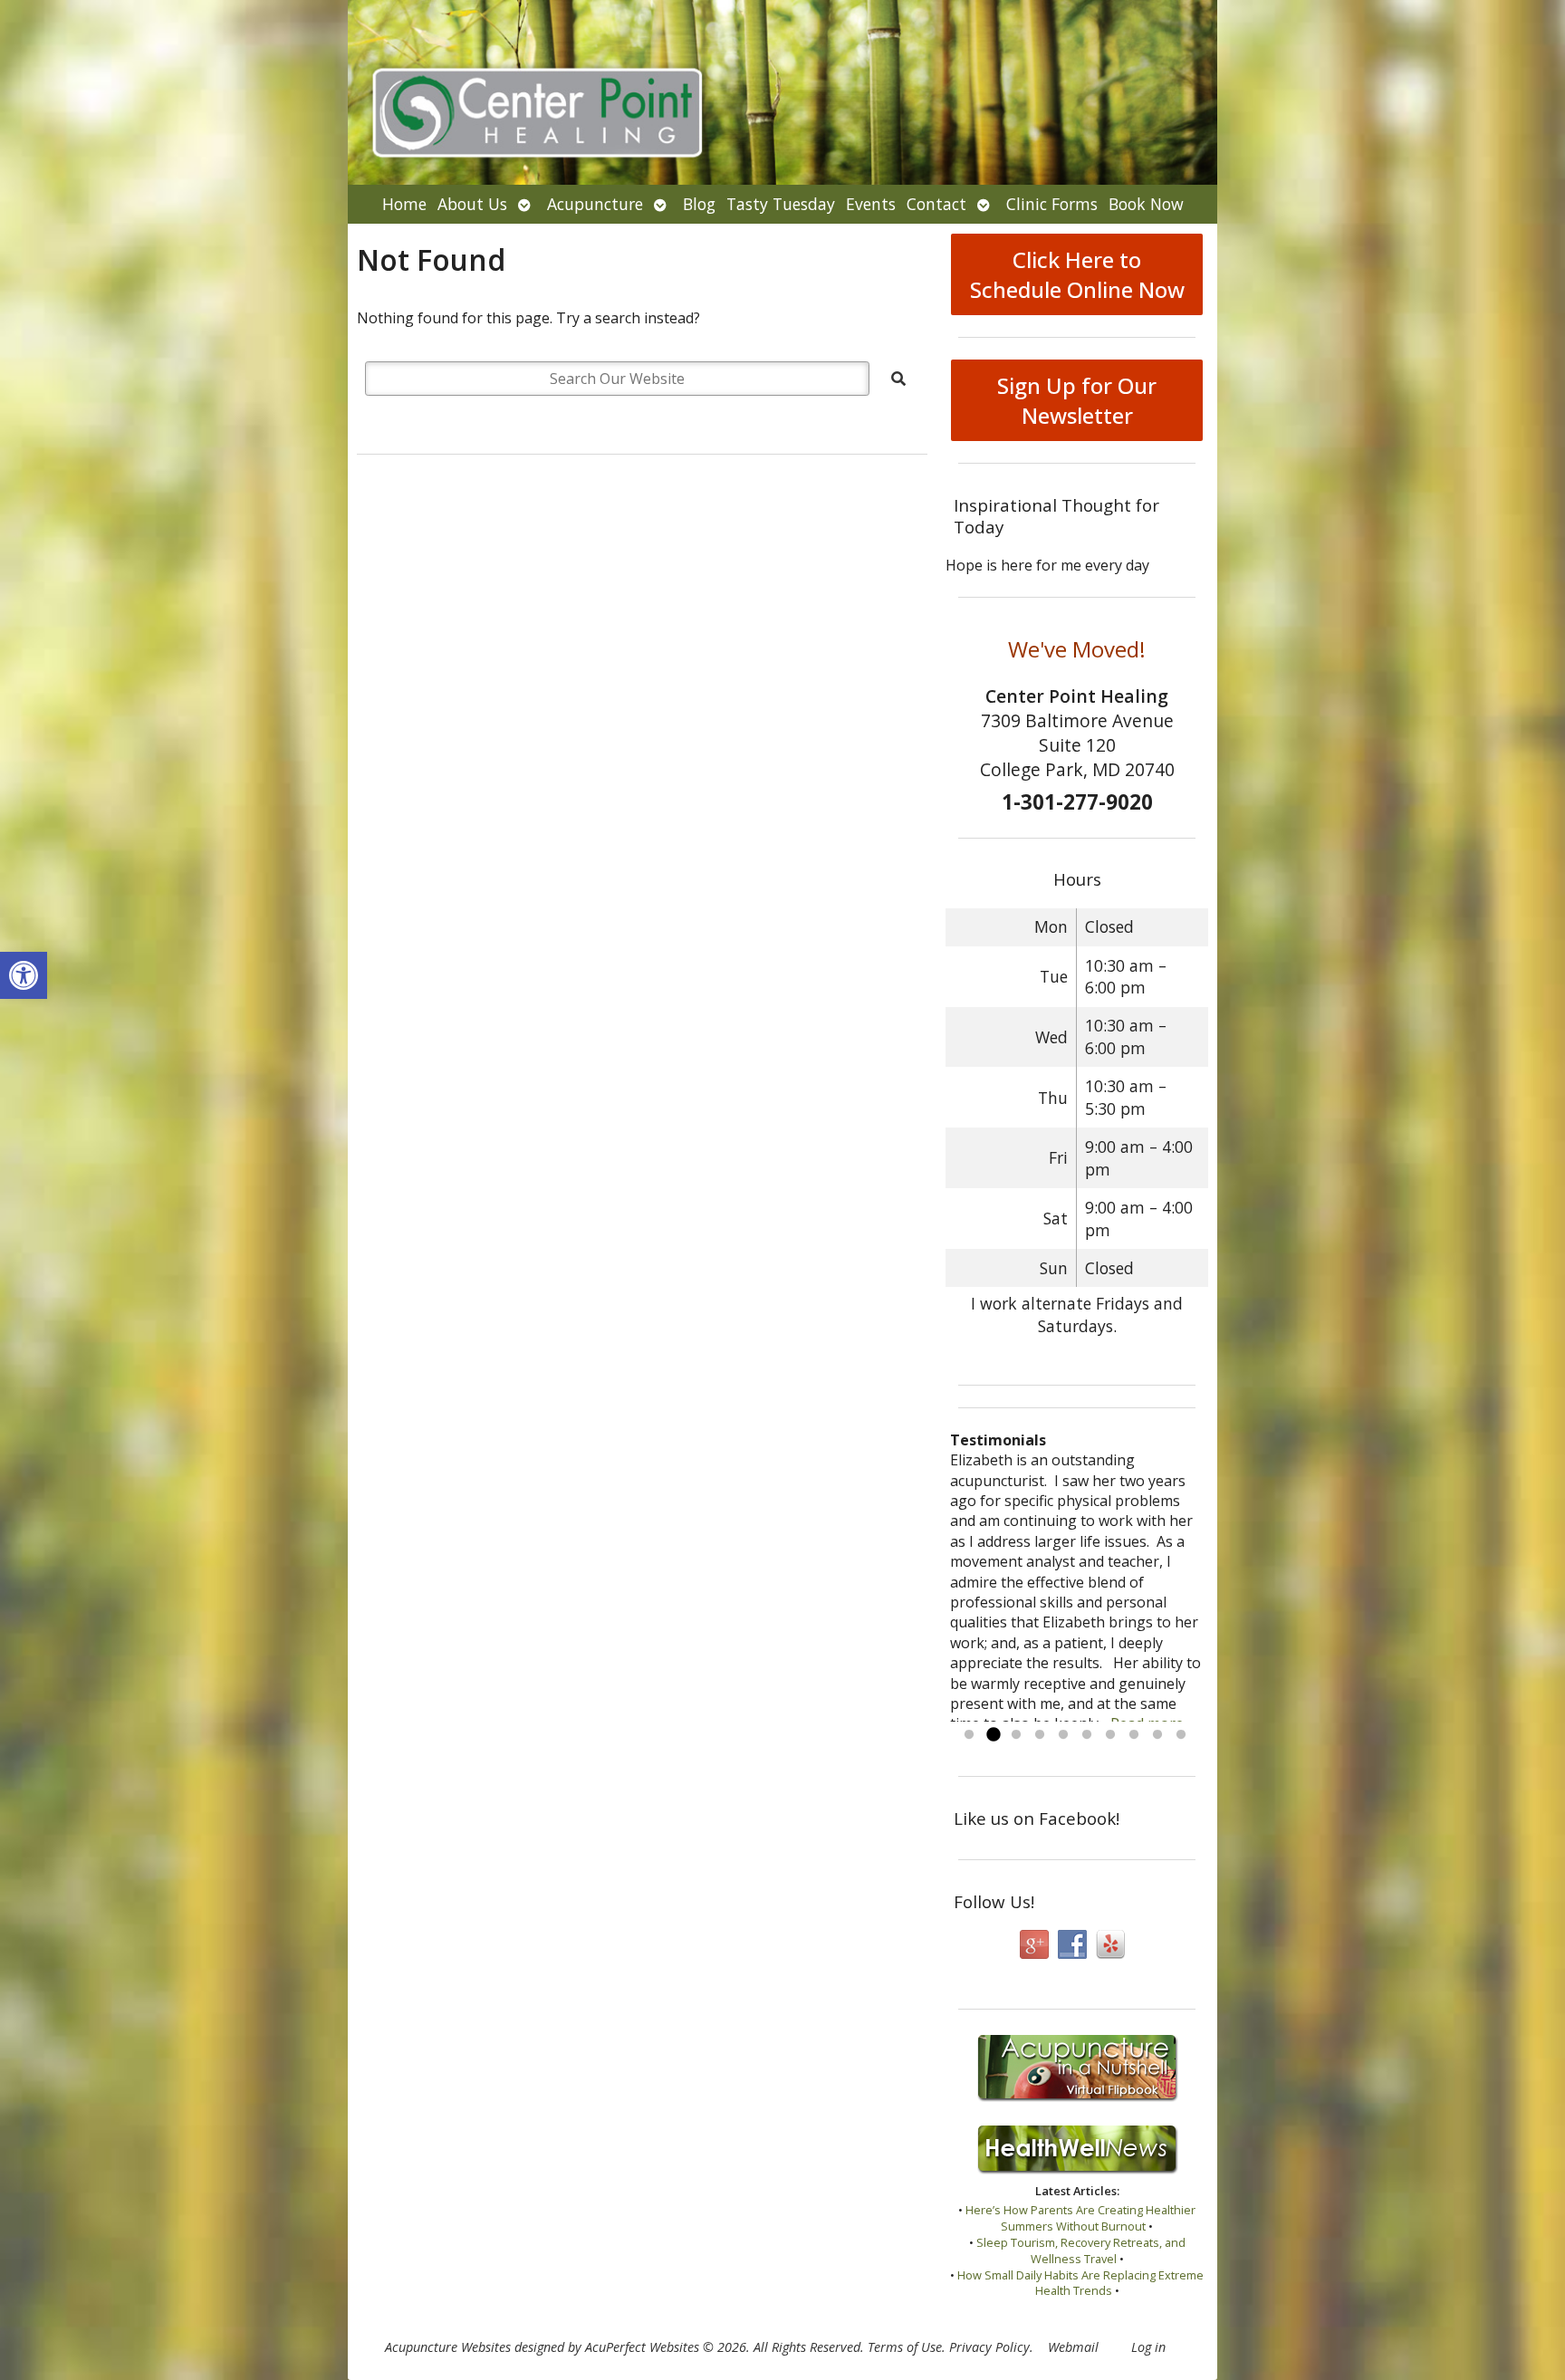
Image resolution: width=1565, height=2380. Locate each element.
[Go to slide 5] (1063, 1735)
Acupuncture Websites (448, 2347)
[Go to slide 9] (1157, 1735)
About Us (472, 204)
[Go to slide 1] (969, 1735)
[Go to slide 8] (1134, 1735)
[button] (24, 975)
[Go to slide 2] (993, 1735)
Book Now (1146, 204)
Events (871, 204)
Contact (936, 204)
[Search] (898, 379)
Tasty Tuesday (781, 204)
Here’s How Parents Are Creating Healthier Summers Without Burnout (1080, 2218)
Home (404, 204)
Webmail (1073, 2347)
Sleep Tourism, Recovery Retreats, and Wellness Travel (1081, 2250)
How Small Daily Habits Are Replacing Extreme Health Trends (1080, 2283)
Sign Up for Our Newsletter (1077, 400)
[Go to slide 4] (1040, 1735)
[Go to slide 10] (1181, 1735)
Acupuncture (595, 204)
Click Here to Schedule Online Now (1077, 274)
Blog (699, 204)
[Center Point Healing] (782, 92)
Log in (1148, 2347)
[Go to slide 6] (1087, 1735)
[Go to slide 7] (1110, 1735)
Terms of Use (905, 2347)
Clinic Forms (1052, 204)
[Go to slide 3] (1016, 1735)
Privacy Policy (989, 2347)
